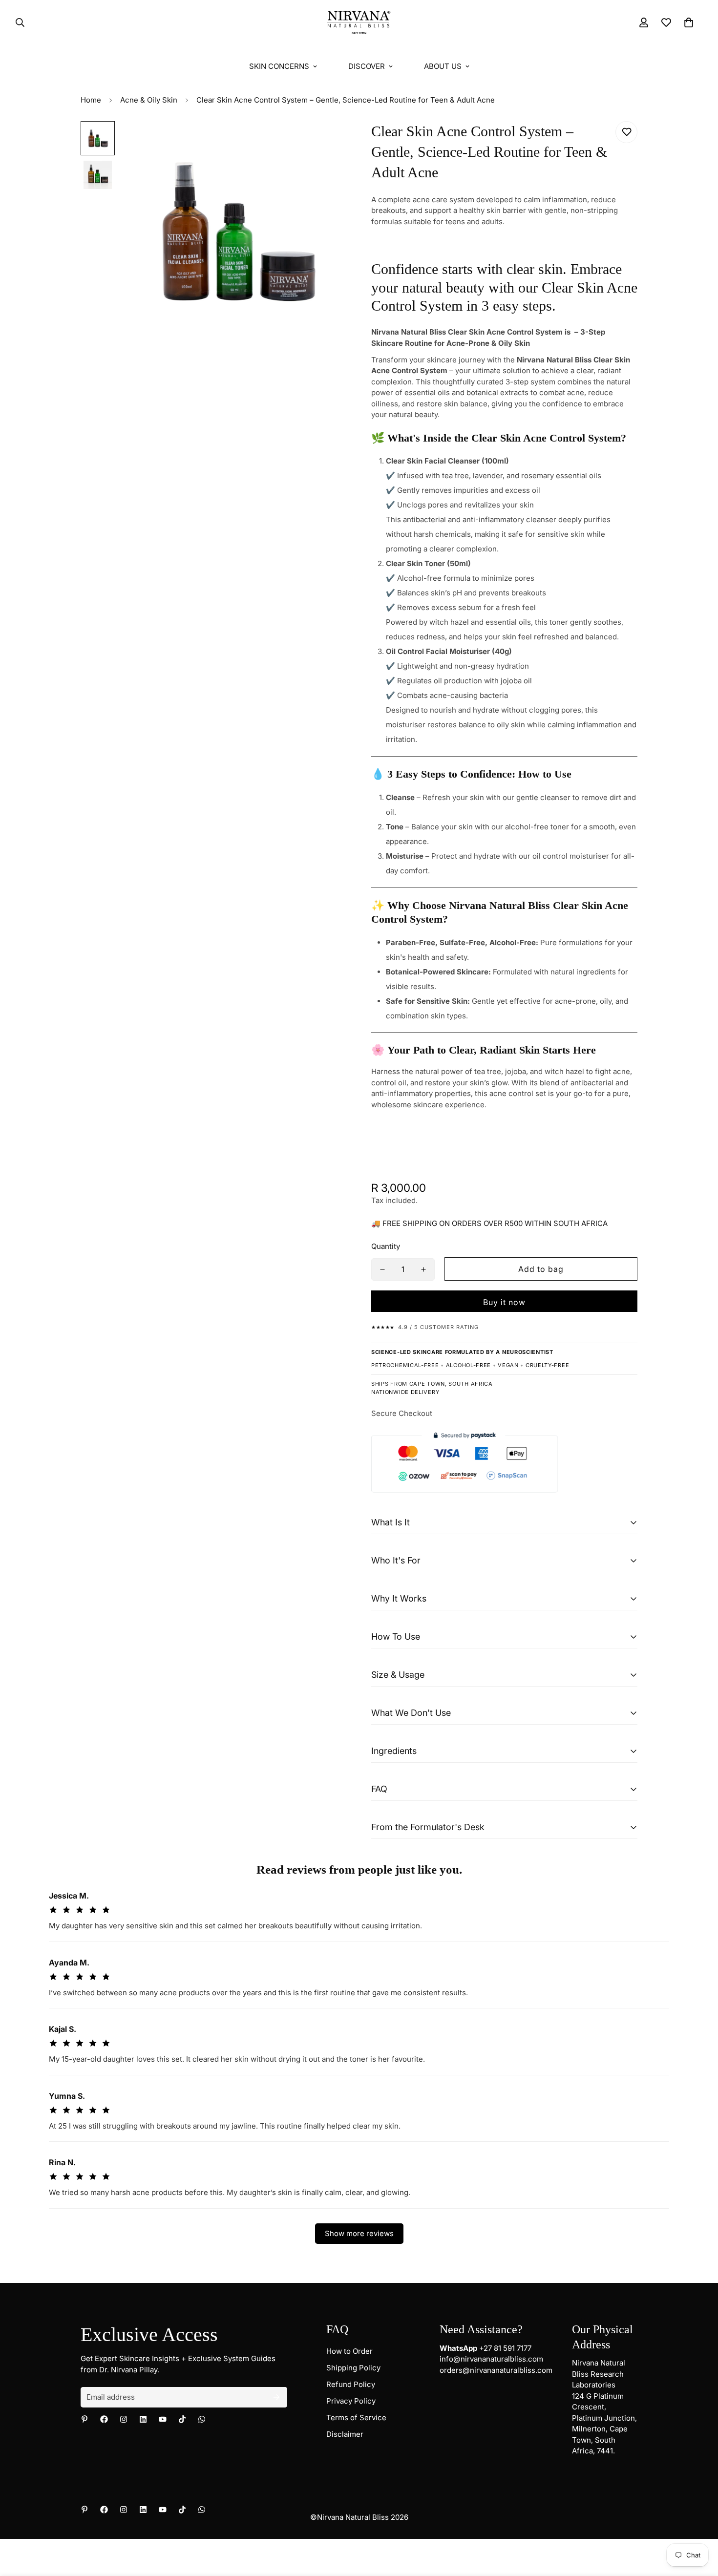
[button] (689, 22)
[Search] (17, 22)
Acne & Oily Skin (149, 100)
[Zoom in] (326, 142)
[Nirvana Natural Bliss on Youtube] (163, 2419)
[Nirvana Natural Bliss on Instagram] (124, 2419)
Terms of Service (356, 2418)
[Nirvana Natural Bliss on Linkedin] (143, 2419)
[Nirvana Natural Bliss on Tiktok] (182, 2419)
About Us (443, 66)
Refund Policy (351, 2384)
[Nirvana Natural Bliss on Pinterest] (84, 2419)
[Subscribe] (276, 2397)
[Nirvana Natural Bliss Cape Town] (359, 23)
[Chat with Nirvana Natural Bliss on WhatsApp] (202, 2419)
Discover (367, 66)
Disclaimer (345, 2434)
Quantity (386, 1246)
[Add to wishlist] (626, 132)
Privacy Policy (351, 2401)
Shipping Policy (353, 2368)
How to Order (349, 2351)
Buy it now (504, 1302)
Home (91, 100)
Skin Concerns (279, 66)
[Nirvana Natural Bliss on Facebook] (104, 2419)
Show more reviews (359, 2233)
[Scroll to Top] (699, 2523)
